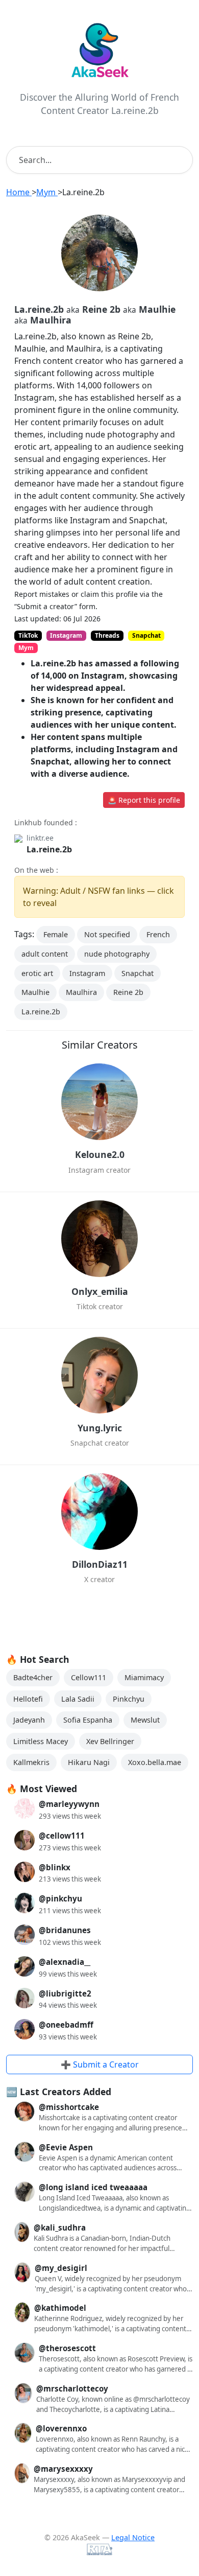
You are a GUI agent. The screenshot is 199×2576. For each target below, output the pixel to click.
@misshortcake (69, 2107)
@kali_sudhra (60, 2227)
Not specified (107, 934)
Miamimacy (144, 1677)
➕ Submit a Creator (100, 2064)
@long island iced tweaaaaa (93, 2187)
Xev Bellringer (110, 1741)
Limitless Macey (41, 1741)
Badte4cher (33, 1677)
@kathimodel (60, 2308)
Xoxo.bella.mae (155, 1762)
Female (56, 934)
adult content (45, 954)
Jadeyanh (29, 1720)
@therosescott (67, 2348)
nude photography (117, 954)
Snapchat (138, 973)
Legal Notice (133, 2537)
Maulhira (81, 992)
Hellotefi (28, 1699)
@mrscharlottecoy (72, 2388)
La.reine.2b (49, 849)
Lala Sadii (78, 1699)
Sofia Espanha (88, 1720)
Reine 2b (128, 992)
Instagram (87, 973)
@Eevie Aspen (66, 2147)
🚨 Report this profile (144, 800)
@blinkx (55, 1867)
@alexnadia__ (65, 1962)
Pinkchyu (129, 1699)
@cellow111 (62, 1836)
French (158, 934)
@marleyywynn (69, 1804)
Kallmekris (31, 1762)
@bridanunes (65, 1930)
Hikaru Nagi (89, 1762)
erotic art (37, 973)
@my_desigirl (61, 2268)
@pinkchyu (60, 1898)
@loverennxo (61, 2428)
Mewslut (145, 1720)
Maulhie (35, 992)
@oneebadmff (66, 2025)
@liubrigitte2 (65, 1993)
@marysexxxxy (63, 2469)
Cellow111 (89, 1677)
